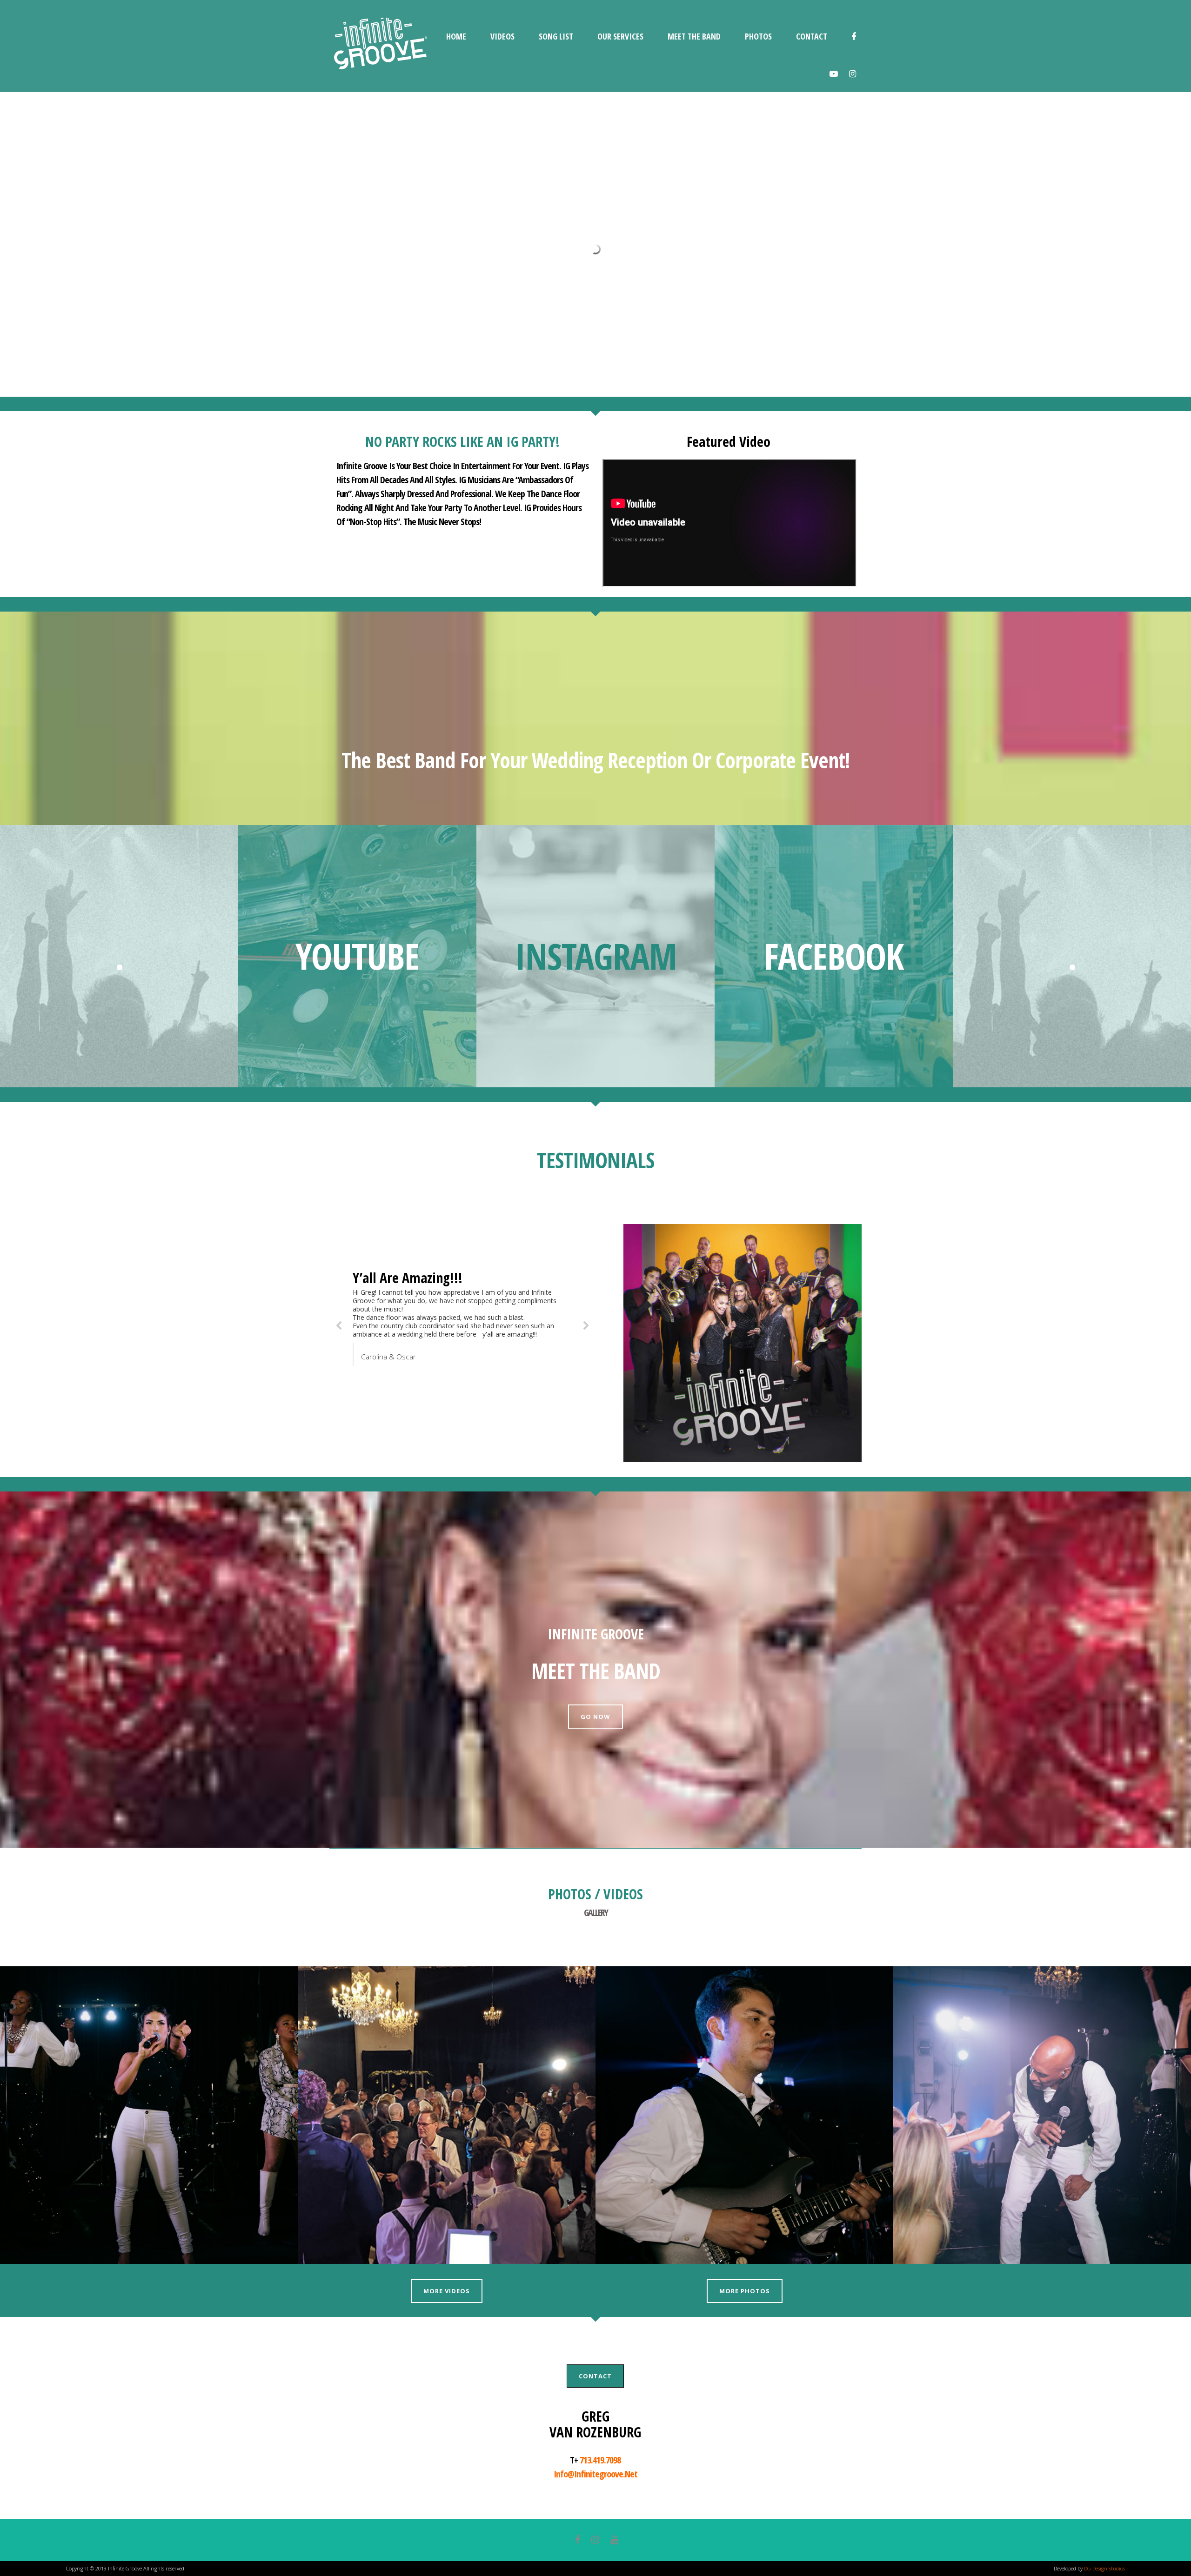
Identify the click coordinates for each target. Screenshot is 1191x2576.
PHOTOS (758, 36)
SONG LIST (556, 36)
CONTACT (812, 36)
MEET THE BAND (694, 36)
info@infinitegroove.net (595, 2474)
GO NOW (595, 1717)
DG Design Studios (1104, 2568)
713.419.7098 (600, 2460)
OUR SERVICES (620, 36)
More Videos (447, 2291)
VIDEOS (502, 36)
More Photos (745, 2291)
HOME (456, 36)
